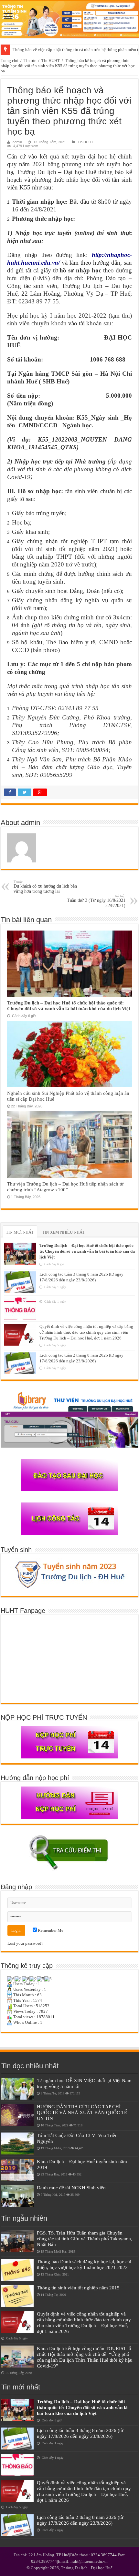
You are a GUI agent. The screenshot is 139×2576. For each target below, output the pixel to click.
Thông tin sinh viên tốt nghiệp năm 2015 (78, 2288)
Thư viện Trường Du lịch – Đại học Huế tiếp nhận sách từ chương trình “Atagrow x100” (65, 1187)
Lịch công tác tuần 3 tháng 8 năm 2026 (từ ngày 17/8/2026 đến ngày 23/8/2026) (80, 2433)
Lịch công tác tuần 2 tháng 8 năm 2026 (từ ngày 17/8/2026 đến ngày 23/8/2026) (80, 2520)
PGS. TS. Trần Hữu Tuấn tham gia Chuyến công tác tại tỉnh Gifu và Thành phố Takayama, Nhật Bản (85, 2239)
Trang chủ (10, 61)
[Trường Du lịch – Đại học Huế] (69, 20)
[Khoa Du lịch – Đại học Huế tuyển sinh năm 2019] (17, 2170)
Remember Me (50, 1930)
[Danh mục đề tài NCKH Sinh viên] (17, 2196)
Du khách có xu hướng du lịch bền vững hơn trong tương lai (45, 887)
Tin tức (30, 61)
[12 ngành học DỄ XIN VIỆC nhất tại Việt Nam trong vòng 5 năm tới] (17, 2089)
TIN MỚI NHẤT (20, 1232)
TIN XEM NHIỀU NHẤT (64, 1232)
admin (17, 142)
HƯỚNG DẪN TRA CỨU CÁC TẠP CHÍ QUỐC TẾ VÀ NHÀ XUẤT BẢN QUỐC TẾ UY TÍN (82, 2112)
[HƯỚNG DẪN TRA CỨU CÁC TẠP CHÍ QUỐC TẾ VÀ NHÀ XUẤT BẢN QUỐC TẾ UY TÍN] (17, 2115)
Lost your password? (25, 1943)
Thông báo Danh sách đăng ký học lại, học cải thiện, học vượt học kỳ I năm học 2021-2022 (84, 2264)
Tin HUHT (51, 61)
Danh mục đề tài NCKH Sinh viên (71, 2188)
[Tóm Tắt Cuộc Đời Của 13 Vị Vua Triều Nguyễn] (17, 2143)
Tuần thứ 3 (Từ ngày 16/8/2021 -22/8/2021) (96, 901)
